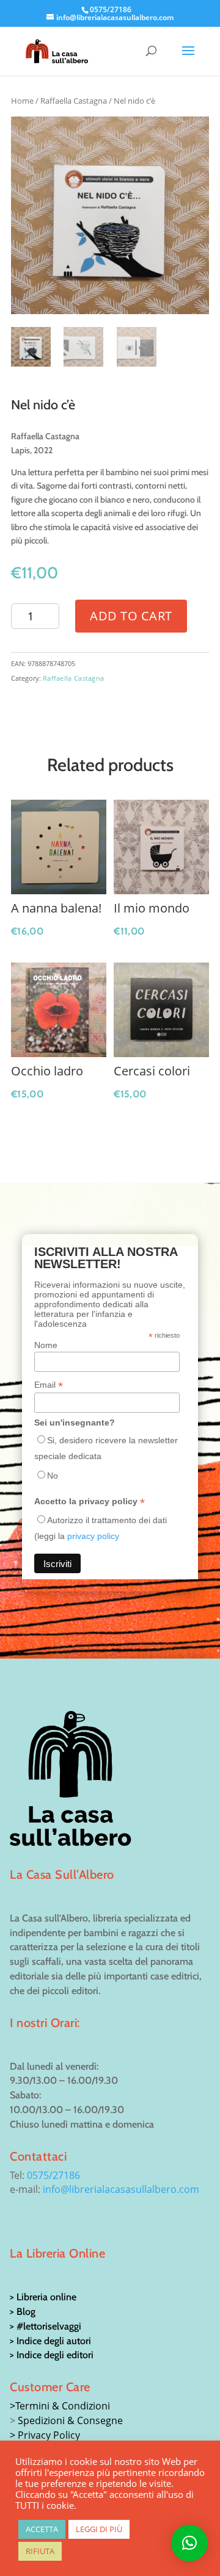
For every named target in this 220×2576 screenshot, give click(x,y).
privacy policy (93, 1536)
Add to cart (131, 616)
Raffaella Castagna (74, 101)
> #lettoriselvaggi (46, 2326)
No (53, 1476)
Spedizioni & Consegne (70, 2420)
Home (22, 101)
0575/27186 (53, 2175)
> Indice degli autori (50, 2341)
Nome (46, 1345)
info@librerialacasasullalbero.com (121, 2189)
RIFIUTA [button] (40, 2551)
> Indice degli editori (52, 2355)
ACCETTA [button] (42, 2529)
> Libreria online (43, 2297)
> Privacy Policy (45, 2435)
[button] (189, 2543)
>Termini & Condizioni (60, 2406)
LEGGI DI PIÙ (99, 2529)
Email (49, 1385)
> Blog (23, 2312)
